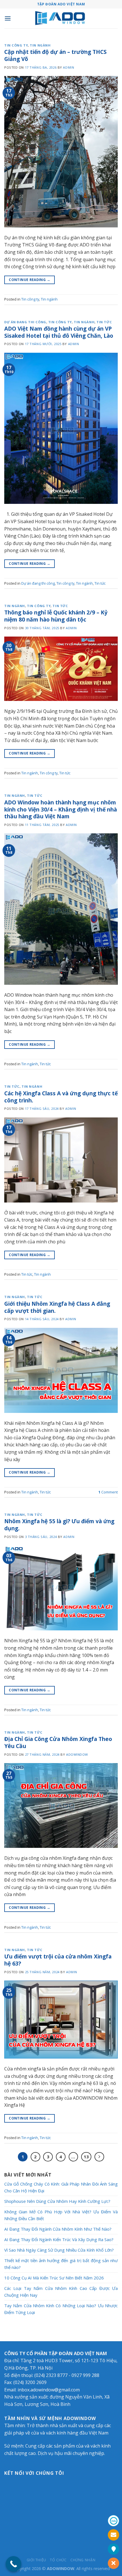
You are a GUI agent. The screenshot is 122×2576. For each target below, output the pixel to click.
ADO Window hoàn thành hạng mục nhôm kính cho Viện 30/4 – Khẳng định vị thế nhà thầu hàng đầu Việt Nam (61, 809)
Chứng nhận (83, 2560)
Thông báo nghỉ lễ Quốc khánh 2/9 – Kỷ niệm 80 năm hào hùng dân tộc (56, 616)
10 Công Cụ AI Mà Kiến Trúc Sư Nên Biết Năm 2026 (54, 2278)
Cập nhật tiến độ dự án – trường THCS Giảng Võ (55, 55)
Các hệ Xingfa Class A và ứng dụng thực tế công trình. (61, 1097)
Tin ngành (40, 45)
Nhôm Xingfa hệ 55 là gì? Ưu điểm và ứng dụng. (59, 1525)
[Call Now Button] (13, 2564)
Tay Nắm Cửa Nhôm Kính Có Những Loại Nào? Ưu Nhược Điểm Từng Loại (61, 2309)
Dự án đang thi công (25, 322)
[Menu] (8, 18)
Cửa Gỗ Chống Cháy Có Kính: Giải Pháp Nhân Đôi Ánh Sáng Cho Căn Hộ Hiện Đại (61, 2187)
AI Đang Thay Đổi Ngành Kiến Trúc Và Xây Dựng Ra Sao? (59, 2239)
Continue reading (30, 280)
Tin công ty (16, 45)
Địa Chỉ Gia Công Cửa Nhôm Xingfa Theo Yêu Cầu (58, 1742)
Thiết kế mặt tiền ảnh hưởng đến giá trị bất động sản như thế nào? (61, 2264)
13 (86, 2157)
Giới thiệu (36, 2560)
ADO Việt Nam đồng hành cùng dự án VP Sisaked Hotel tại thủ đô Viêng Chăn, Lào (59, 332)
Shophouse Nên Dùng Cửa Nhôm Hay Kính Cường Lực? (57, 2201)
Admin (69, 67)
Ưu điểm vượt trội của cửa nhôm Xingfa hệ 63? (58, 1960)
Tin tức (104, 322)
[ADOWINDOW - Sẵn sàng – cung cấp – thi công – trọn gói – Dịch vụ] (61, 19)
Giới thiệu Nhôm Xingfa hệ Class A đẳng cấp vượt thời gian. (57, 1307)
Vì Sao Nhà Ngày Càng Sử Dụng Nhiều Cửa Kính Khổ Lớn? (59, 2250)
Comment (108, 1492)
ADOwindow (77, 1754)
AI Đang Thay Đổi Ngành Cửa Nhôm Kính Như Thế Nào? (58, 2229)
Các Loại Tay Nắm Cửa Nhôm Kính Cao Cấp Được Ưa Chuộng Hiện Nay (61, 2292)
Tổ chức (58, 2560)
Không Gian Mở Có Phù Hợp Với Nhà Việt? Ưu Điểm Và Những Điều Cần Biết (61, 2215)
